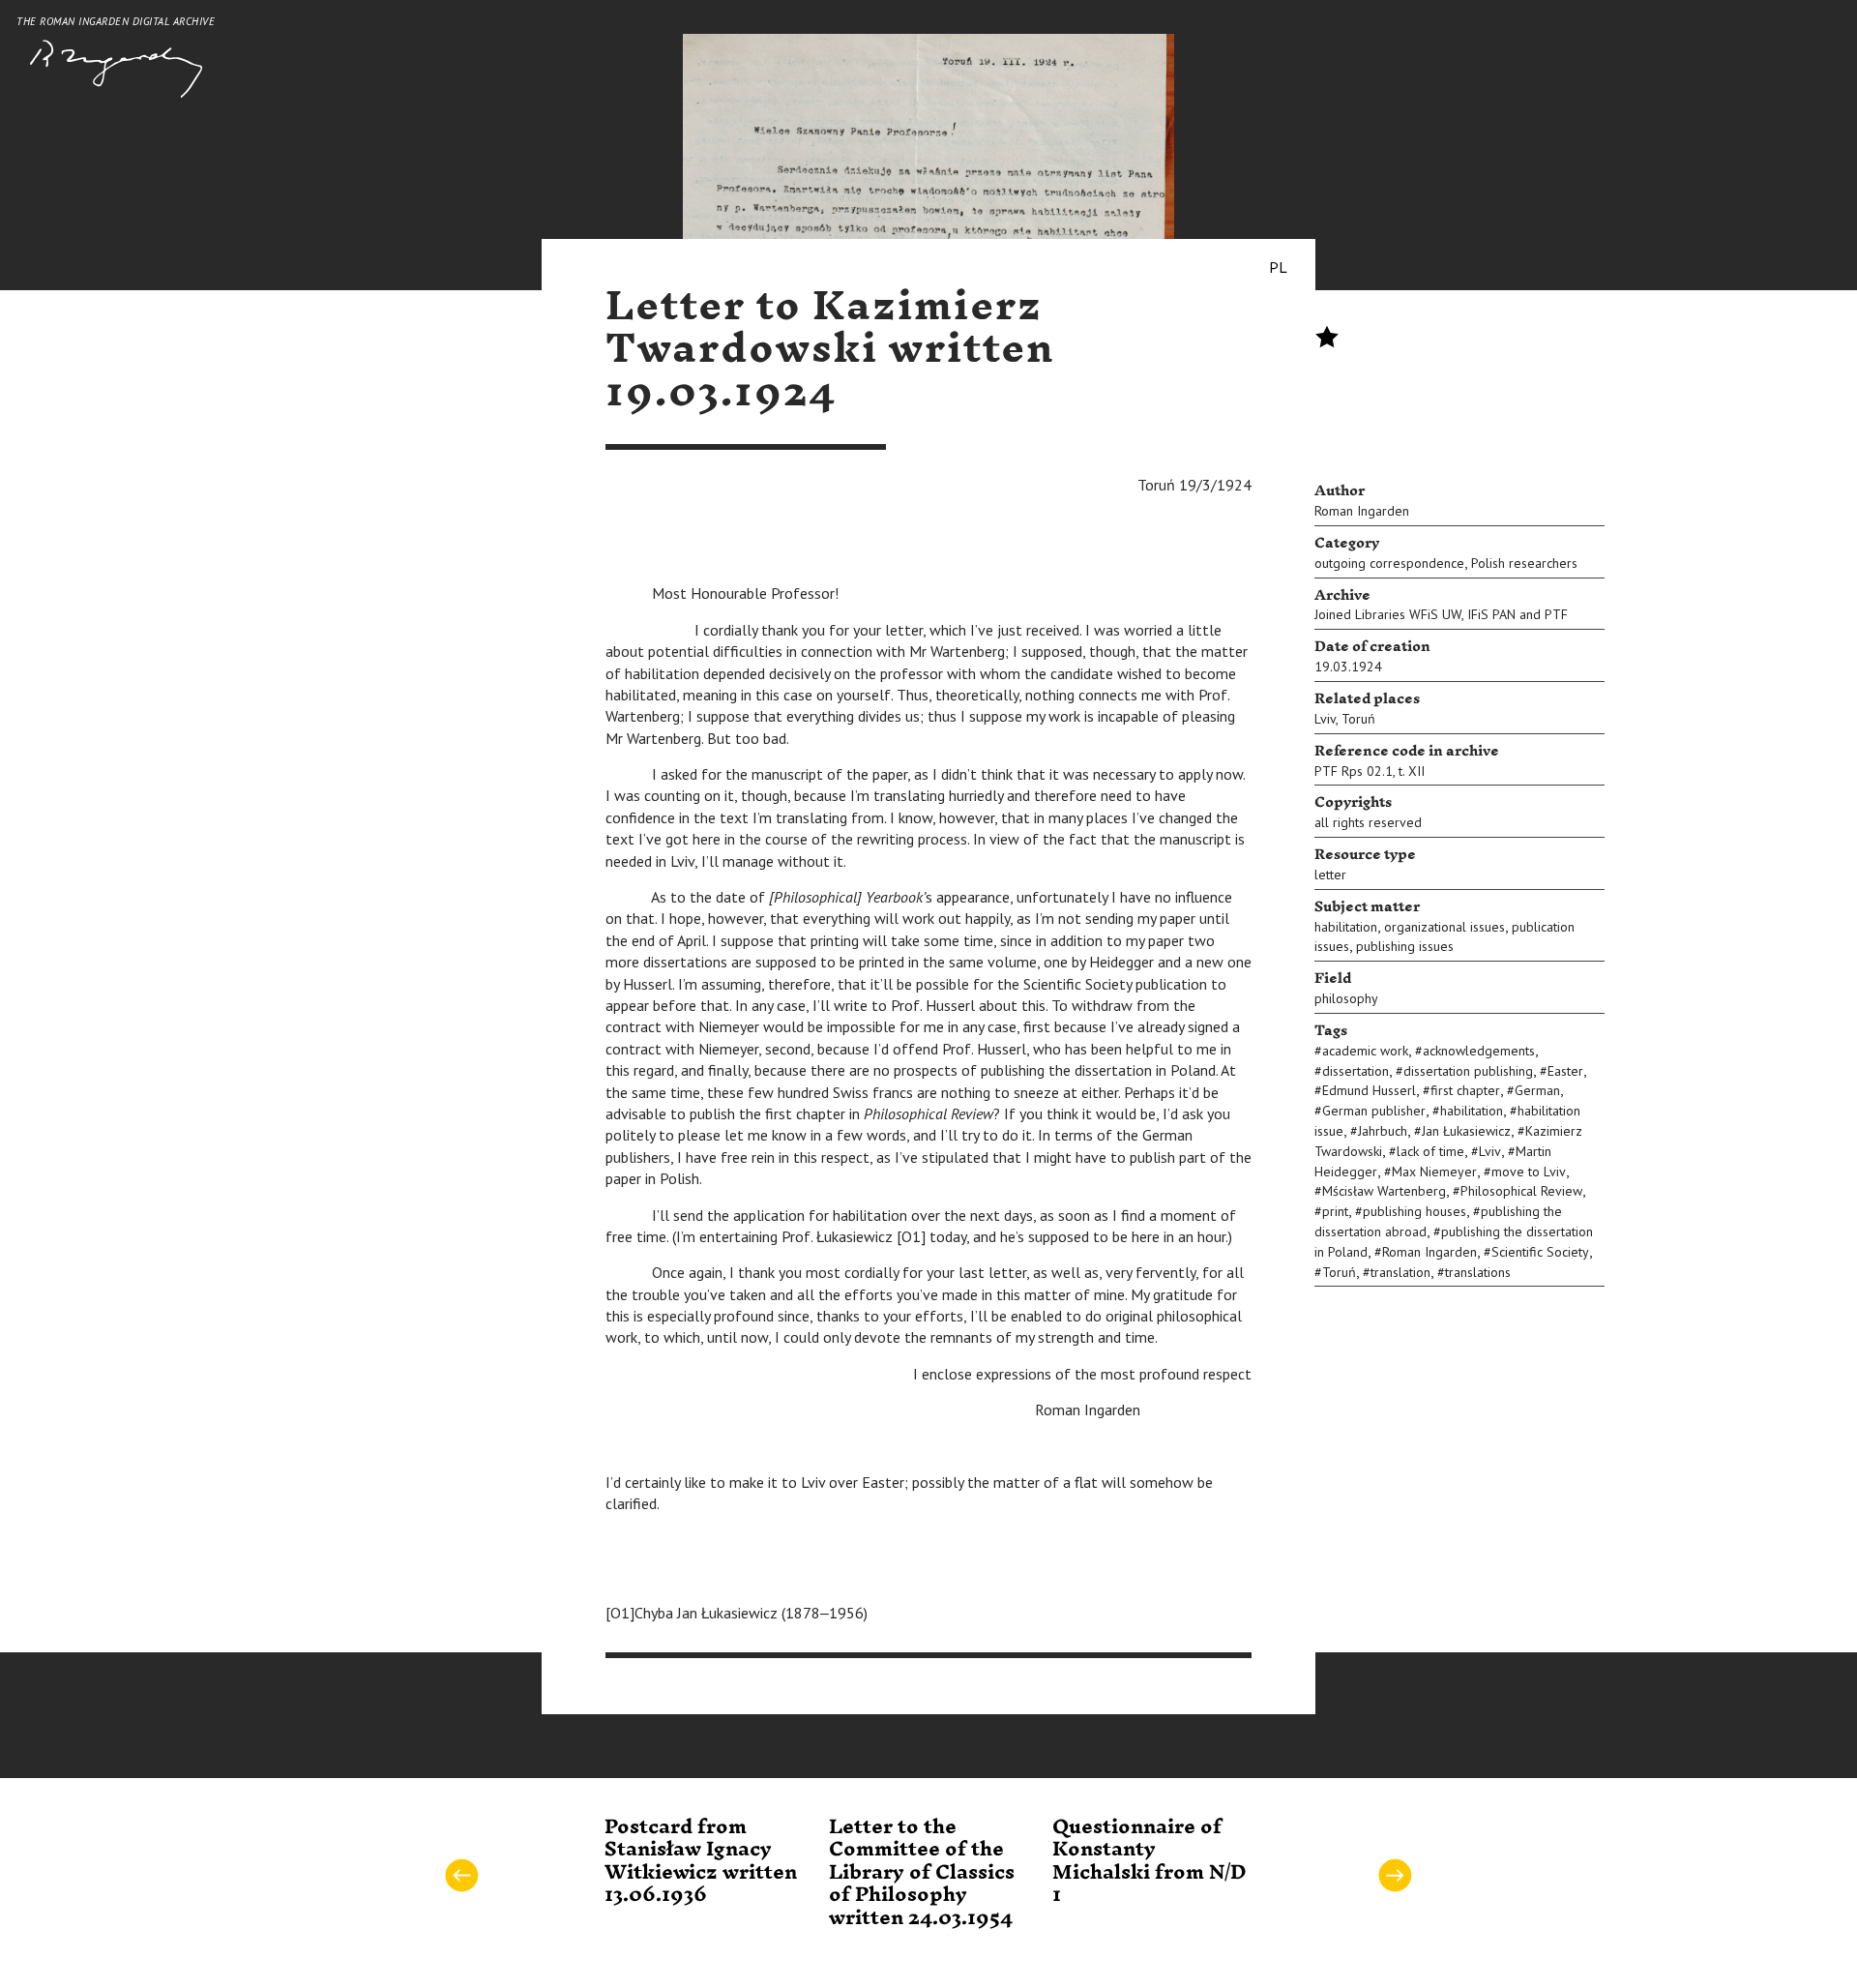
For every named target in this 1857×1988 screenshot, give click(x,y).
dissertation (1356, 1071)
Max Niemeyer (1434, 1172)
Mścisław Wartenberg (1384, 1191)
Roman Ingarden (1362, 511)
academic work (1365, 1051)
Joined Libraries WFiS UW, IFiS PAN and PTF (1441, 614)
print (1335, 1211)
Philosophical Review (1521, 1191)
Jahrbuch (1383, 1131)
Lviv (1325, 719)
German (1537, 1090)
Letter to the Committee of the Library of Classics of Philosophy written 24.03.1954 (922, 1873)
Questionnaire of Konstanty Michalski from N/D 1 (1150, 1861)
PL (1278, 267)
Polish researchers (1524, 563)
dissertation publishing (1468, 1071)
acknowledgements (1479, 1051)
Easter (1565, 1071)
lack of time (1430, 1151)
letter (1330, 875)
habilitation (1346, 927)
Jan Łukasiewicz (1466, 1131)
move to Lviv (1529, 1172)
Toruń (1358, 719)
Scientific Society (1540, 1252)
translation (1400, 1272)
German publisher (1374, 1111)
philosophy (1346, 998)
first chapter (1465, 1090)
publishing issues (1405, 946)
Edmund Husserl (1369, 1090)
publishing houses (1415, 1211)
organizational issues (1444, 927)
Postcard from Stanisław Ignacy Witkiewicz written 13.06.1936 (701, 1861)
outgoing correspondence (1389, 563)
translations (1478, 1272)
